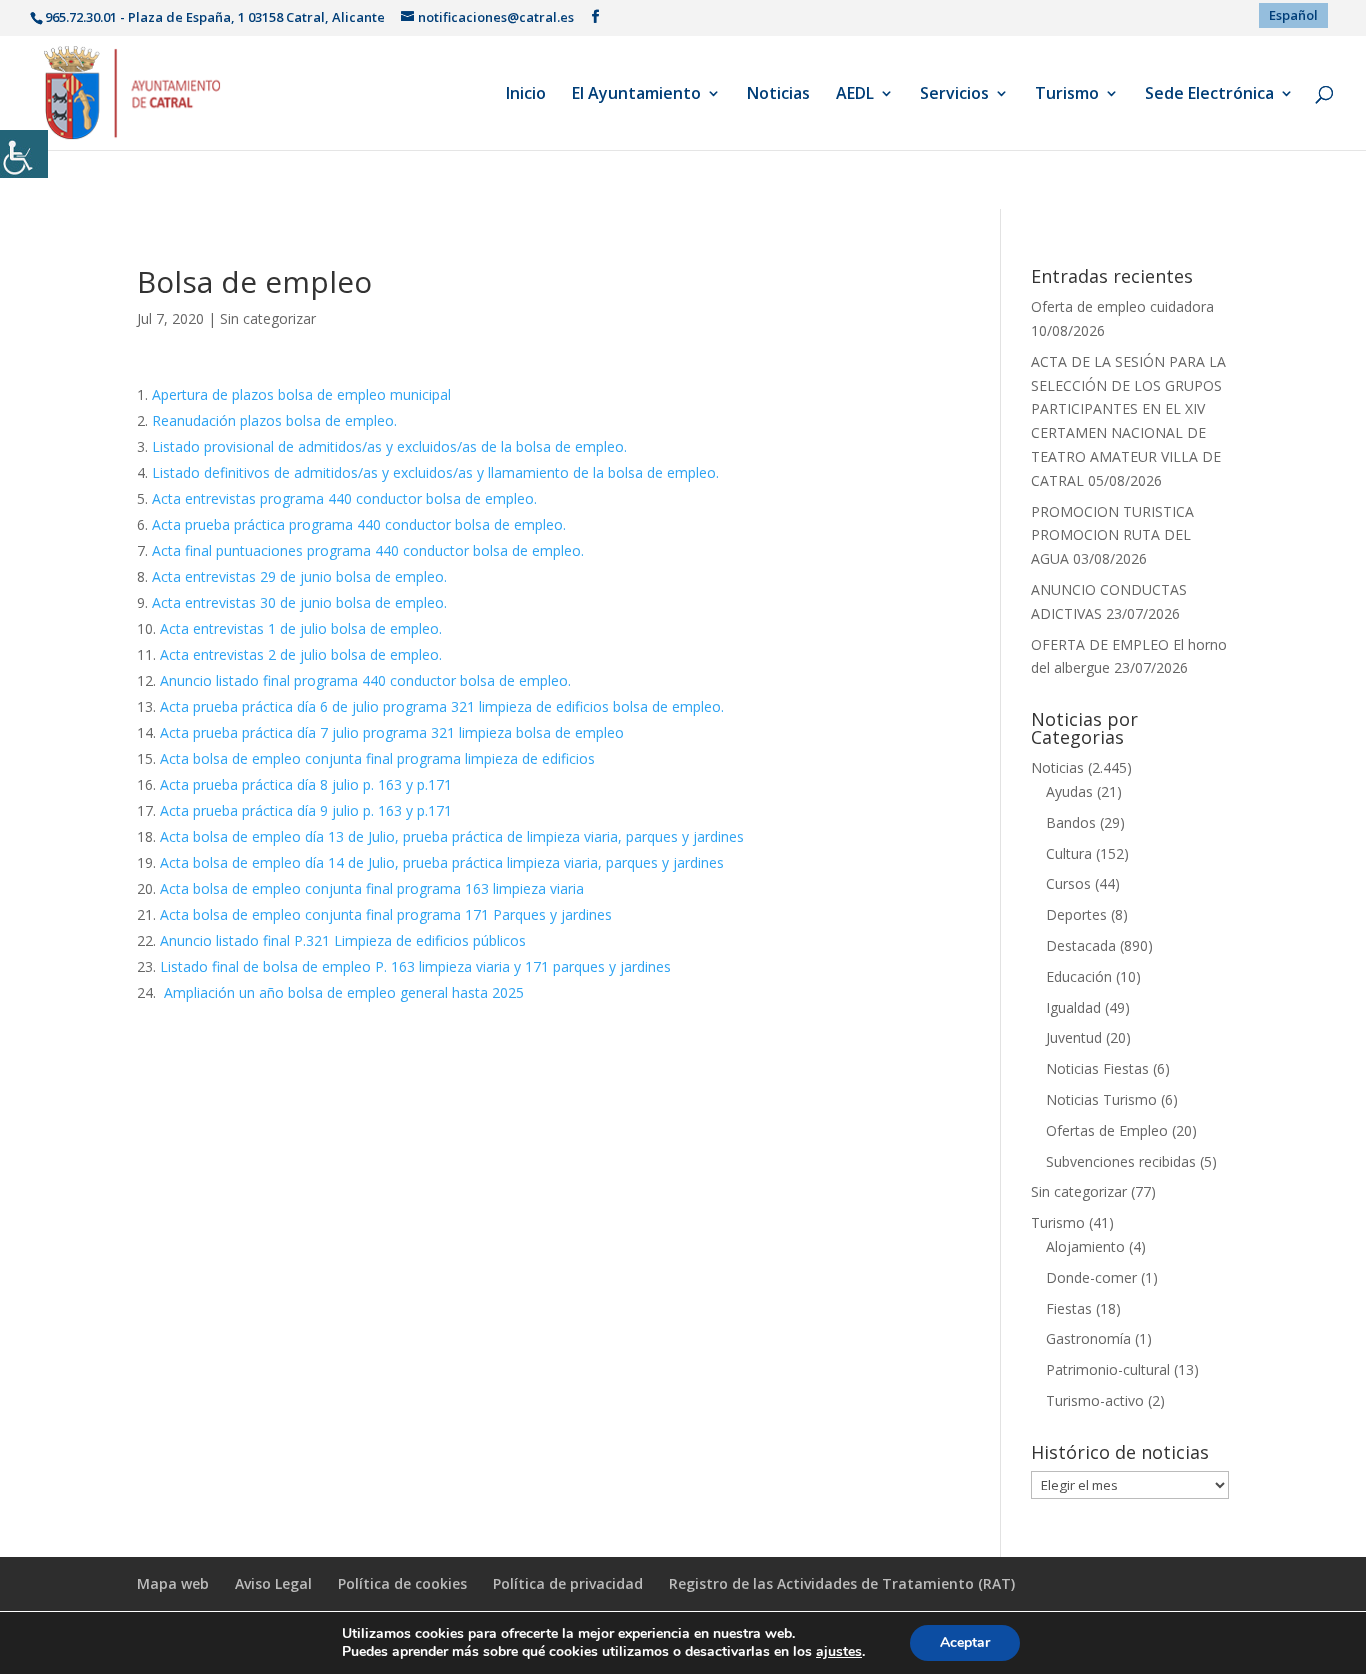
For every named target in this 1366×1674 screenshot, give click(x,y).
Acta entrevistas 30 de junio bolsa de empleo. (299, 602)
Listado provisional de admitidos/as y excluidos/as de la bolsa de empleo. (389, 446)
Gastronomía (1088, 1338)
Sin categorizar (268, 318)
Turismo (1067, 95)
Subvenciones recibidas (1121, 1161)
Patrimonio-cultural (1108, 1369)
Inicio (526, 95)
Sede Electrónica (1209, 95)
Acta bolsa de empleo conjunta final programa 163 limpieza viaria (372, 888)
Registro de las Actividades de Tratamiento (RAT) (842, 1583)
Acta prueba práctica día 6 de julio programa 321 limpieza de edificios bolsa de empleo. (442, 706)
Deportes (1076, 914)
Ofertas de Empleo (1107, 1130)
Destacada (1081, 945)
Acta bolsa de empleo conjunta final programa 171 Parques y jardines (386, 914)
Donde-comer (1091, 1277)
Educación (1079, 976)
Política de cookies (402, 1583)
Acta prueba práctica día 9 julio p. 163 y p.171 (306, 810)
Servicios (954, 95)
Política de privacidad (568, 1583)
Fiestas (1069, 1308)
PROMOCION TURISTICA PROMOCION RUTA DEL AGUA (1112, 535)
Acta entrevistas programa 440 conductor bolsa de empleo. (344, 498)
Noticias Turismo (1101, 1099)
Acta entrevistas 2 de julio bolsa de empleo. (301, 654)
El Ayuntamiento (636, 95)
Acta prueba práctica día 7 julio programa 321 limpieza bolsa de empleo (392, 732)
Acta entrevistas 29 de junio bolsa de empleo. (299, 576)
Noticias (778, 95)
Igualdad (1073, 1007)
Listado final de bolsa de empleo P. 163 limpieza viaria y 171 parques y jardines (415, 966)
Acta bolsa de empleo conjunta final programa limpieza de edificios (377, 758)
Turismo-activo (1095, 1400)
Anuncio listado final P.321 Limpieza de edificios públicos (343, 940)
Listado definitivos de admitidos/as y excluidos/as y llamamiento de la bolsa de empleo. (435, 472)
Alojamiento (1085, 1246)
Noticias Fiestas (1097, 1068)
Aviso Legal (273, 1583)
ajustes (839, 1652)
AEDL (855, 95)
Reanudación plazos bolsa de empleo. (274, 420)
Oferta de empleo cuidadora (1122, 306)
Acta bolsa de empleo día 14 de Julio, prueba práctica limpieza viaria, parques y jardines (442, 862)
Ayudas (1069, 791)
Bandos (1071, 822)
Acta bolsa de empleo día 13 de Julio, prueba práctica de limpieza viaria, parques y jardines (452, 836)
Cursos (1068, 883)
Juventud (1074, 1037)
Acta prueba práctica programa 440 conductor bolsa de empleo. (359, 524)
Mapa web (173, 1583)
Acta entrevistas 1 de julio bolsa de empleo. (301, 628)
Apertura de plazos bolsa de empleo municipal (301, 394)
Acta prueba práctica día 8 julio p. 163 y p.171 (306, 784)
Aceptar (965, 1642)
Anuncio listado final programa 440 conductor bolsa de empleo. (365, 680)
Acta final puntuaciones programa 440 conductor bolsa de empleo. (368, 550)
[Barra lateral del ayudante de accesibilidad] (24, 154)
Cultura (1069, 853)
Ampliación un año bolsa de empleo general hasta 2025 (342, 992)
